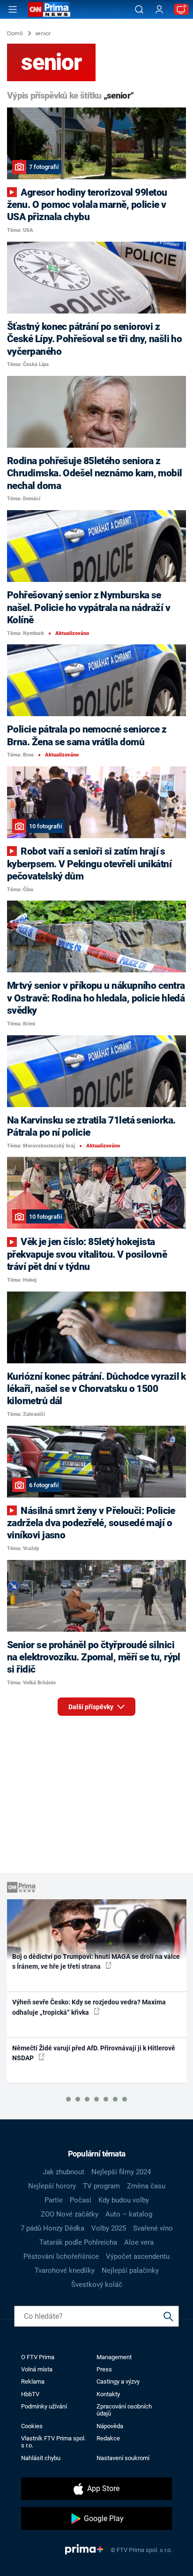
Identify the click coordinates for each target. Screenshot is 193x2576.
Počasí (81, 2200)
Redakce (108, 2438)
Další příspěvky (92, 1707)
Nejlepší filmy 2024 (121, 2172)
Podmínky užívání (44, 2406)
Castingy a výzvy (118, 2381)
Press (104, 2369)
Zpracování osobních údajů (124, 2410)
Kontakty (108, 2394)
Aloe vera (139, 2242)
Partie (54, 2200)
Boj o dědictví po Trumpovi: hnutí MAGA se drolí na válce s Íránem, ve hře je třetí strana (96, 1961)
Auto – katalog (129, 2214)
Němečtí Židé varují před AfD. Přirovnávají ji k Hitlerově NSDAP (94, 2053)
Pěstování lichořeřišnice (61, 2256)
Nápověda (110, 2426)
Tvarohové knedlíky (65, 2270)
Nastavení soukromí (123, 2458)
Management (114, 2357)
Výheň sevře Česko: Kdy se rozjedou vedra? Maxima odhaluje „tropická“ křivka (89, 2007)
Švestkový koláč (97, 2285)
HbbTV (30, 2394)
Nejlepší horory (52, 2186)
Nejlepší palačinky (130, 2270)
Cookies (32, 2426)
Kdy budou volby (124, 2200)
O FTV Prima (38, 2357)
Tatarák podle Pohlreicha (78, 2242)
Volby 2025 (109, 2228)
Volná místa (37, 2369)
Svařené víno (153, 2228)
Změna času (146, 2186)
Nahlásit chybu (41, 2458)
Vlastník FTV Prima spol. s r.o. (53, 2442)
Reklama (33, 2381)
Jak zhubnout (63, 2172)
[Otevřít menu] (13, 9)
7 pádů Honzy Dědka (52, 2228)
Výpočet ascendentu (138, 2256)
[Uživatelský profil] (159, 10)
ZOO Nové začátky (70, 2214)
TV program (101, 2186)
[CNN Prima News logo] (49, 9)
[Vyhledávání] (139, 9)
